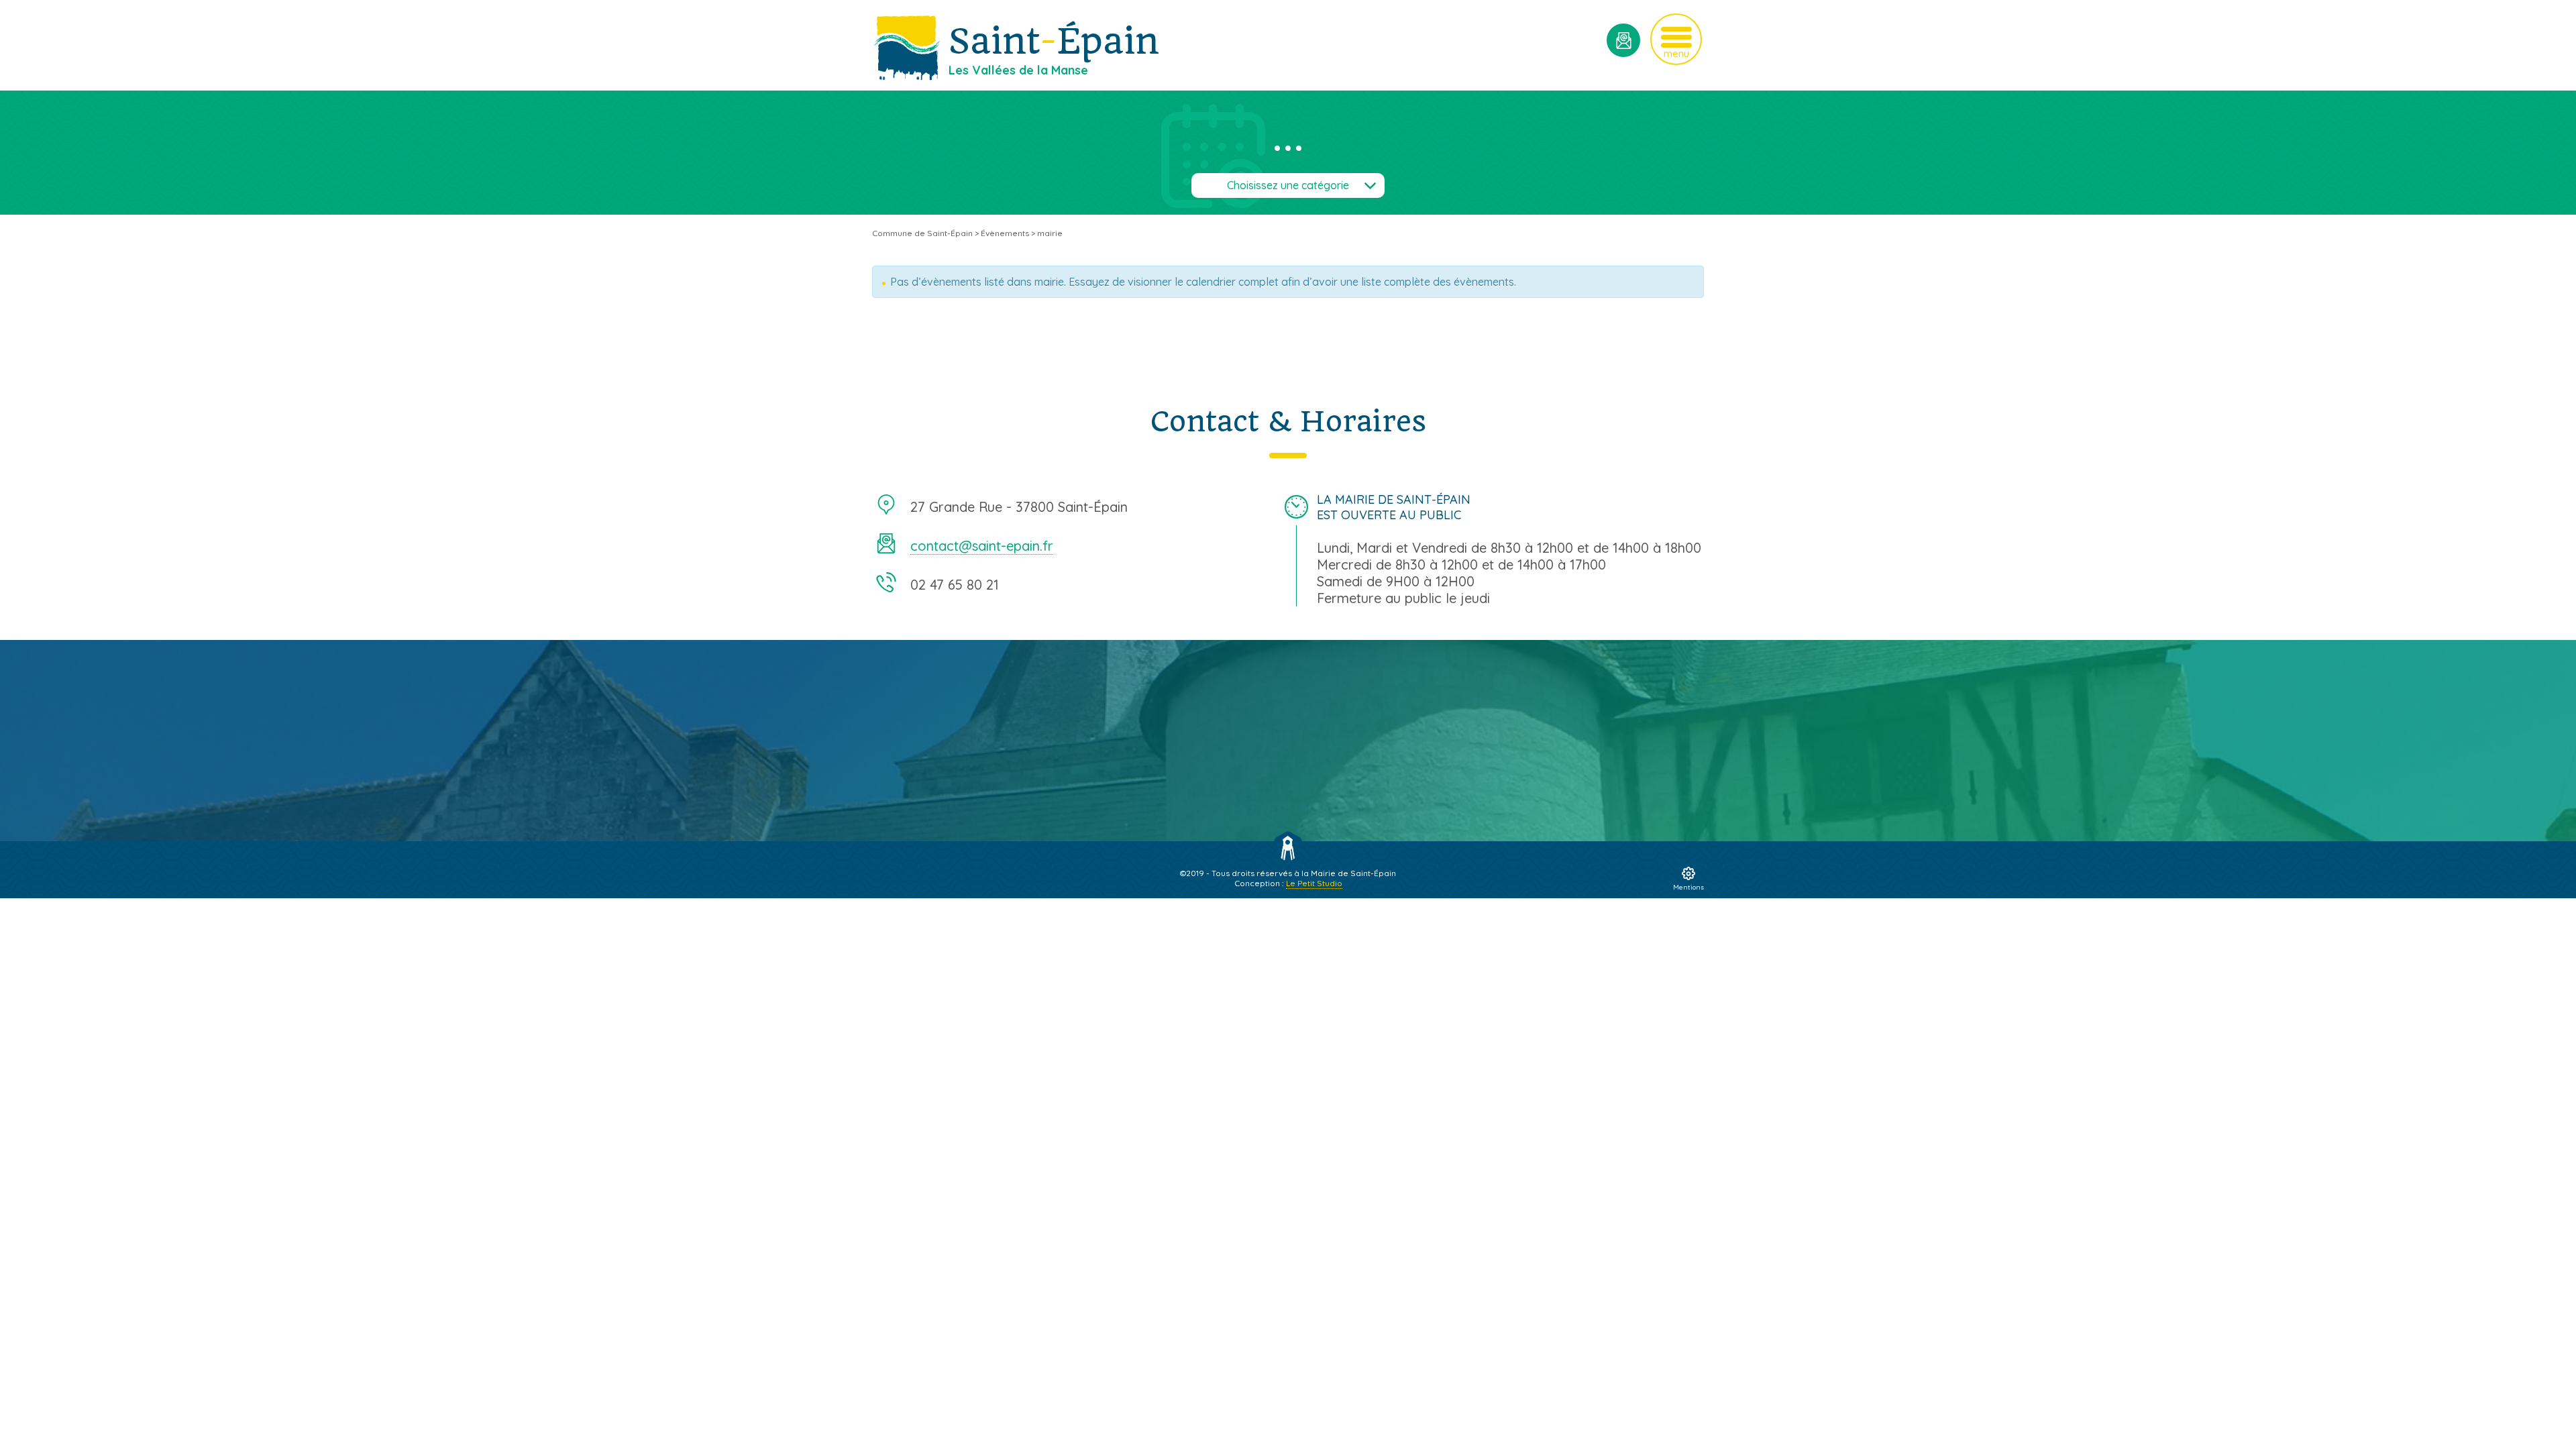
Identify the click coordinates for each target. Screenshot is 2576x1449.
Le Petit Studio (1314, 883)
